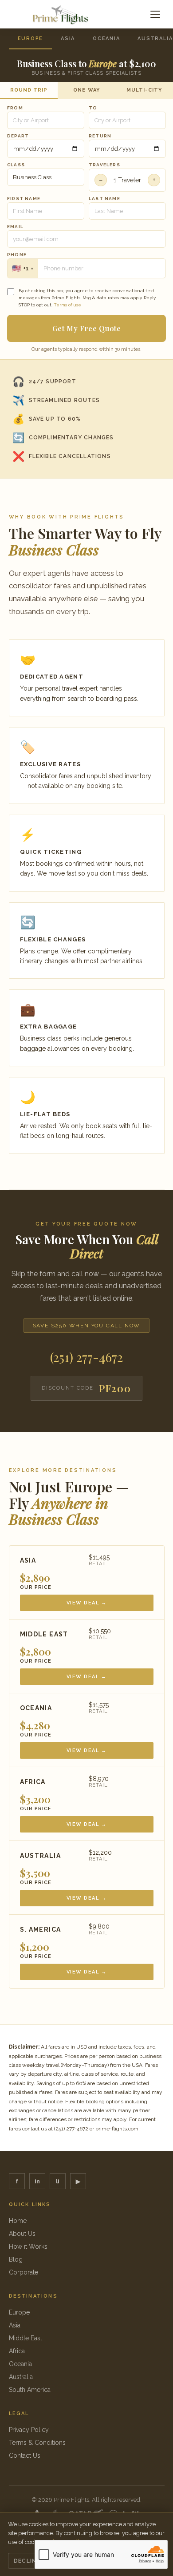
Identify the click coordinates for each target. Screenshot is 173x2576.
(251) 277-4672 (86, 1357)
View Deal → (87, 1603)
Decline (27, 2561)
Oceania (106, 38)
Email (15, 227)
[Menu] (155, 14)
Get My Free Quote (87, 328)
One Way (86, 90)
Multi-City (144, 90)
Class (16, 165)
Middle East (26, 2338)
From (15, 108)
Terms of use (67, 305)
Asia (68, 38)
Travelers (104, 165)
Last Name (104, 199)
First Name (24, 199)
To (93, 108)
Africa (17, 2351)
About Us (22, 2234)
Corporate (24, 2272)
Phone (17, 255)
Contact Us (25, 2455)
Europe (31, 38)
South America (30, 2390)
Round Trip (29, 90)
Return (100, 136)
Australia (21, 2377)
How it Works (28, 2246)
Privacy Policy (29, 2430)
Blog (16, 2259)
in (37, 2181)
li (58, 2181)
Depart (18, 136)
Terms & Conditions (37, 2443)
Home (18, 2221)
